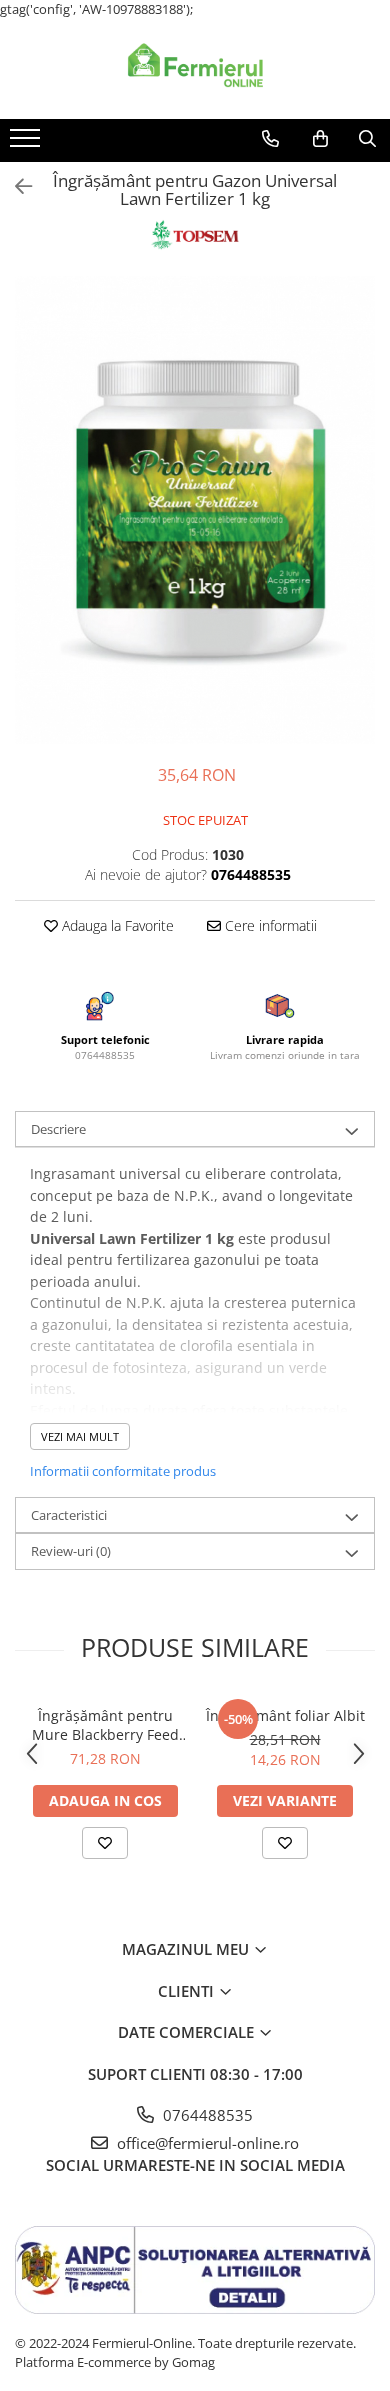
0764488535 (206, 2115)
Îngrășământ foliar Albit (285, 1715)
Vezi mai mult (80, 1436)
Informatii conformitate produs (123, 1471)
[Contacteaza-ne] (270, 139)
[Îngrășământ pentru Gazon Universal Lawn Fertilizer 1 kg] (195, 510)
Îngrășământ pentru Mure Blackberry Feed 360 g (105, 1725)
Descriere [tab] (58, 1129)
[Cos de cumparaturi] (320, 139)
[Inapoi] (15, 186)
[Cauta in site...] (367, 139)
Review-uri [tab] (71, 1551)
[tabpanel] (195, 510)
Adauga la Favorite (116, 925)
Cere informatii (269, 925)
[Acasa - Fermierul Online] (195, 69)
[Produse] (27, 144)
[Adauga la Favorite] (105, 1843)
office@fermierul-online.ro (206, 2143)
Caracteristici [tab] (69, 1515)
